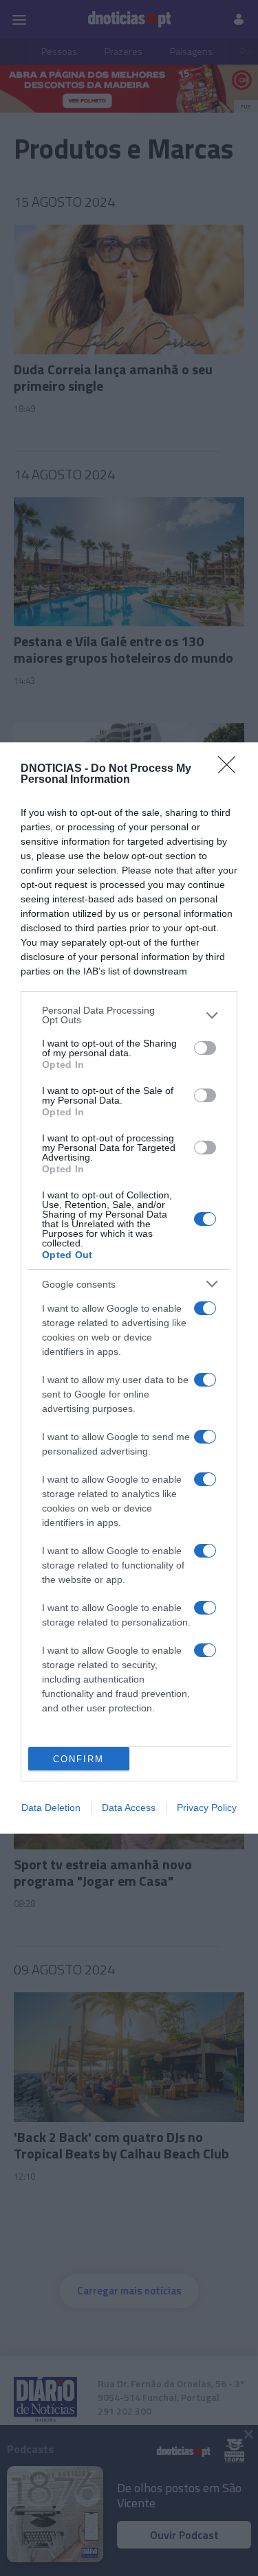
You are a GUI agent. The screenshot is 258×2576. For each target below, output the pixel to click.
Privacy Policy (207, 1808)
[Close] (231, 769)
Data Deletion (51, 1808)
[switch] (205, 1048)
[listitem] (129, 1015)
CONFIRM (78, 1759)
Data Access (129, 1808)
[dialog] (129, 1288)
